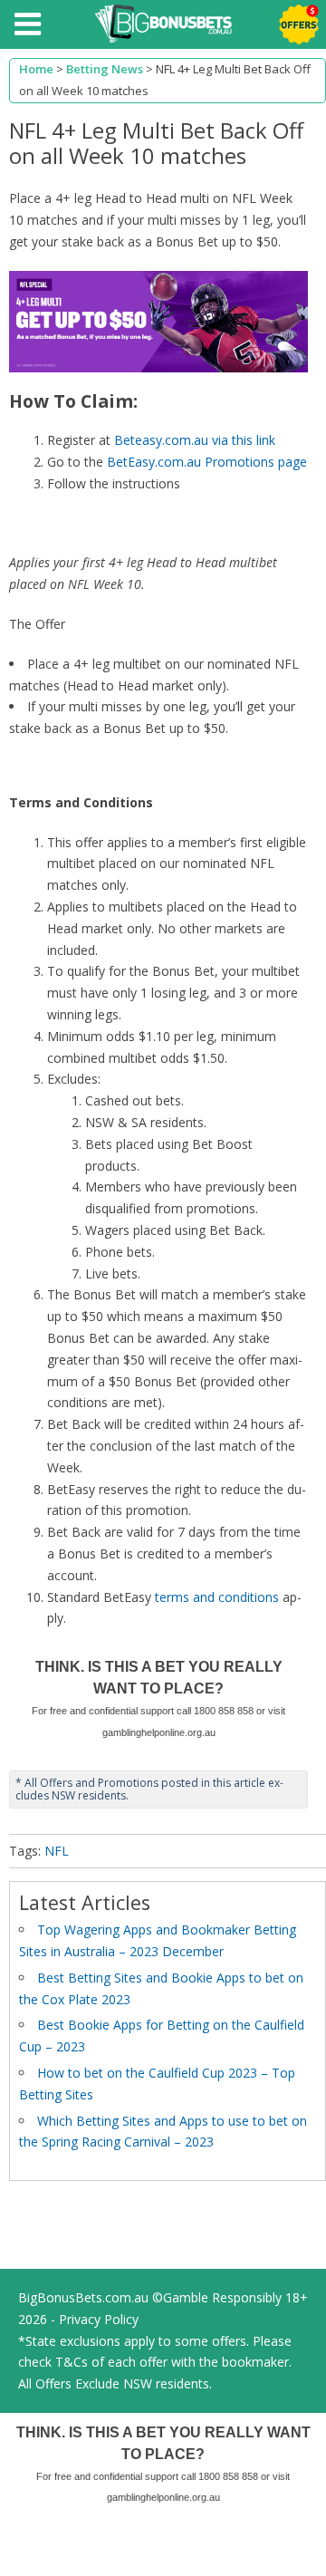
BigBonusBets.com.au (83, 2297)
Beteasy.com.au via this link (195, 440)
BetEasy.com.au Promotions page (207, 462)
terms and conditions (217, 1597)
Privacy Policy (99, 2319)
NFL (57, 1851)
